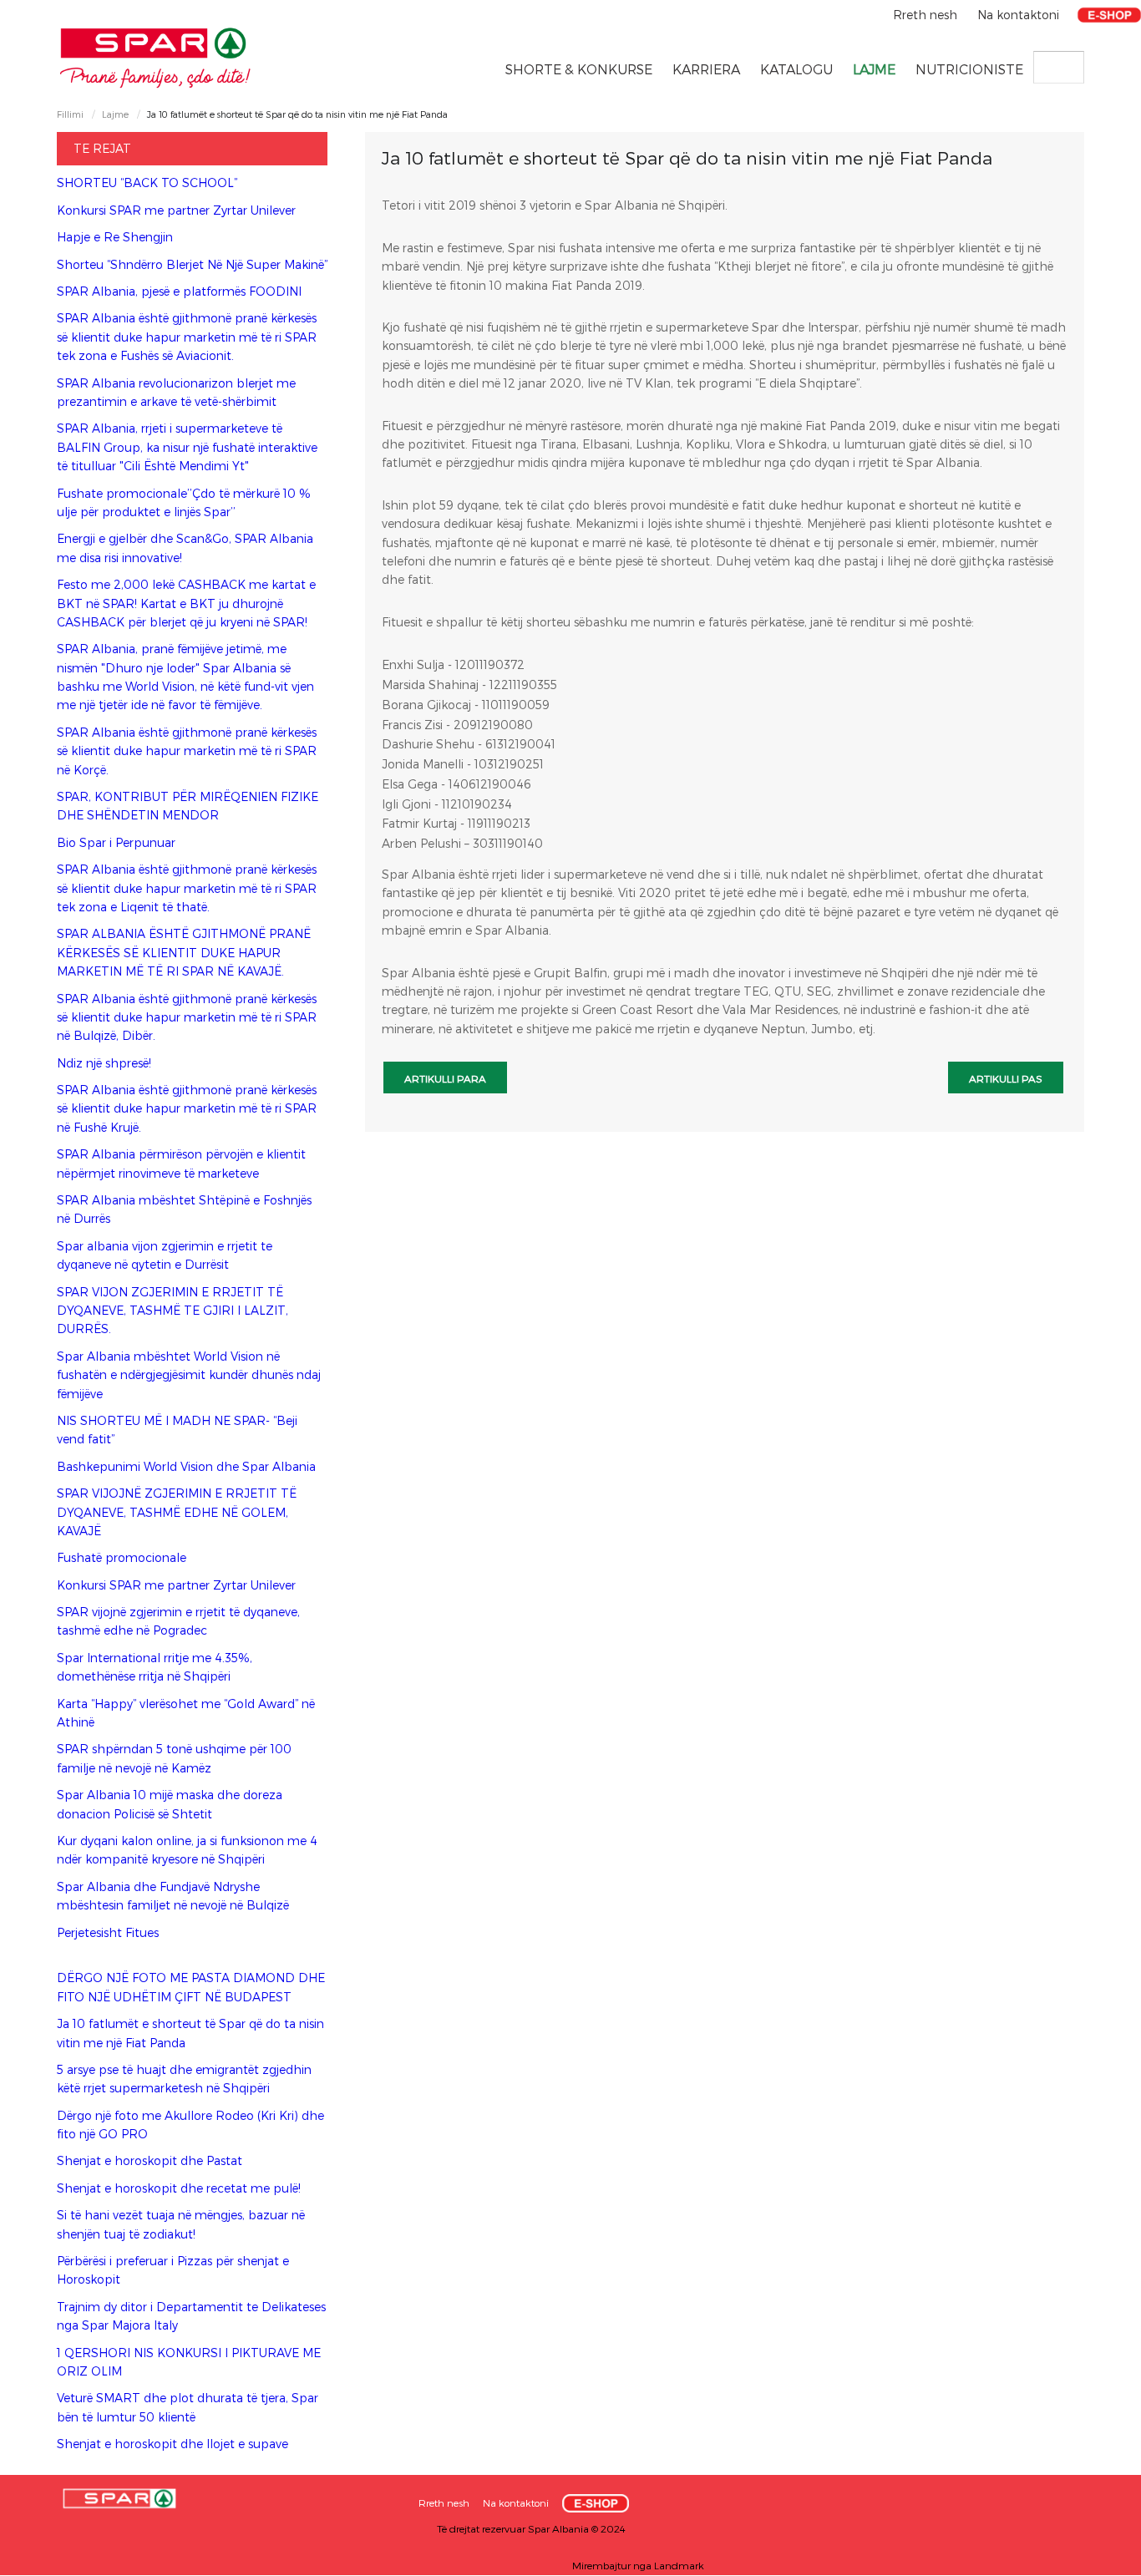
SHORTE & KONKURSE (579, 69)
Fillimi (70, 114)
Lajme (874, 69)
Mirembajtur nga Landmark (638, 2565)
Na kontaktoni (1018, 15)
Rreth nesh (927, 15)
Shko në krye (1095, 2557)
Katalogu (796, 69)
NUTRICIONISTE (969, 69)
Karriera (706, 69)
